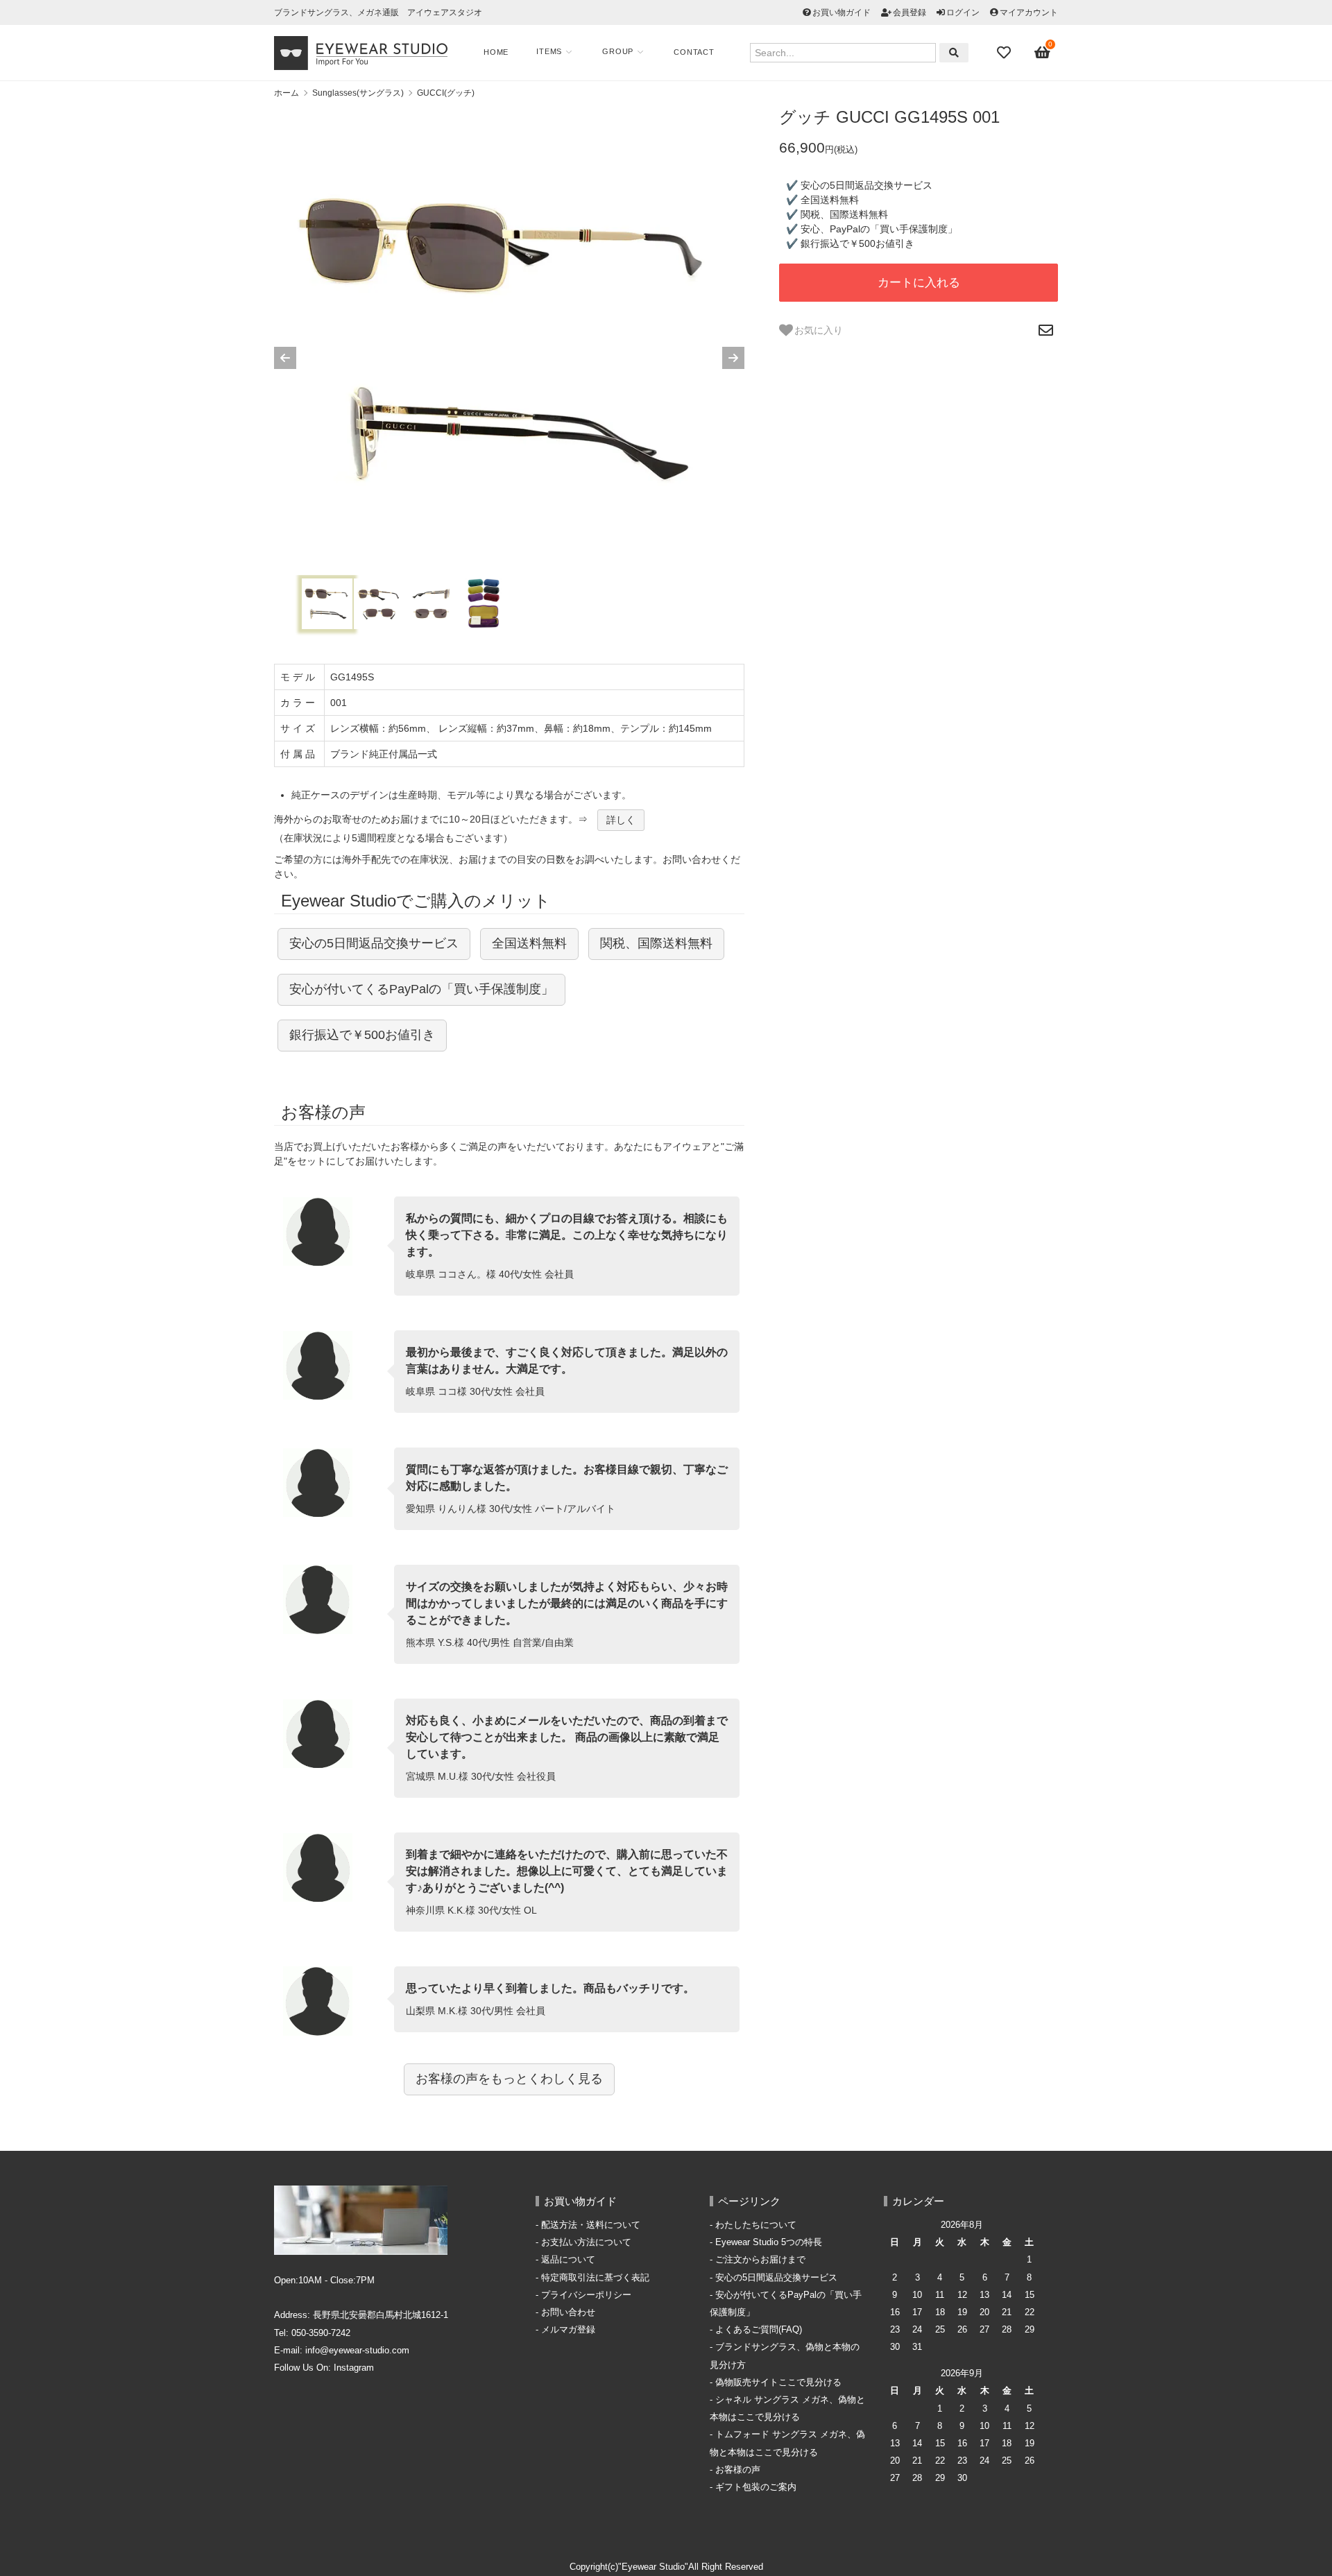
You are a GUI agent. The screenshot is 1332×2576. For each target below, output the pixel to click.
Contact (694, 52)
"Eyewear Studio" (653, 2567)
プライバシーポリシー (586, 2295)
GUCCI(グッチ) (446, 93)
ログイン (963, 12)
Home (496, 52)
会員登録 (910, 12)
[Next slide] (733, 358)
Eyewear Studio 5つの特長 (769, 2242)
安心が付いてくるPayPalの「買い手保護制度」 (421, 989)
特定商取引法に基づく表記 (595, 2278)
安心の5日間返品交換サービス (374, 943)
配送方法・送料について (591, 2225)
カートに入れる (919, 283)
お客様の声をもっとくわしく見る (509, 2079)
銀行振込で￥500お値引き (362, 1035)
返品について (568, 2260)
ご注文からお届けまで (760, 2260)
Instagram (354, 2368)
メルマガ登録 (568, 2330)
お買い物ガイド (842, 12)
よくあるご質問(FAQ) (759, 2330)
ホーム (287, 93)
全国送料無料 (529, 943)
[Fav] (1005, 53)
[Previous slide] (285, 358)
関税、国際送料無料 (656, 943)
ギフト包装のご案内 (756, 2487)
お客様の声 (738, 2470)
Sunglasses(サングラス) (358, 93)
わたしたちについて (756, 2225)
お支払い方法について (586, 2242)
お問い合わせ (568, 2312)
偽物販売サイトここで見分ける (778, 2382)
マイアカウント (1029, 12)
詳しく (621, 820)
